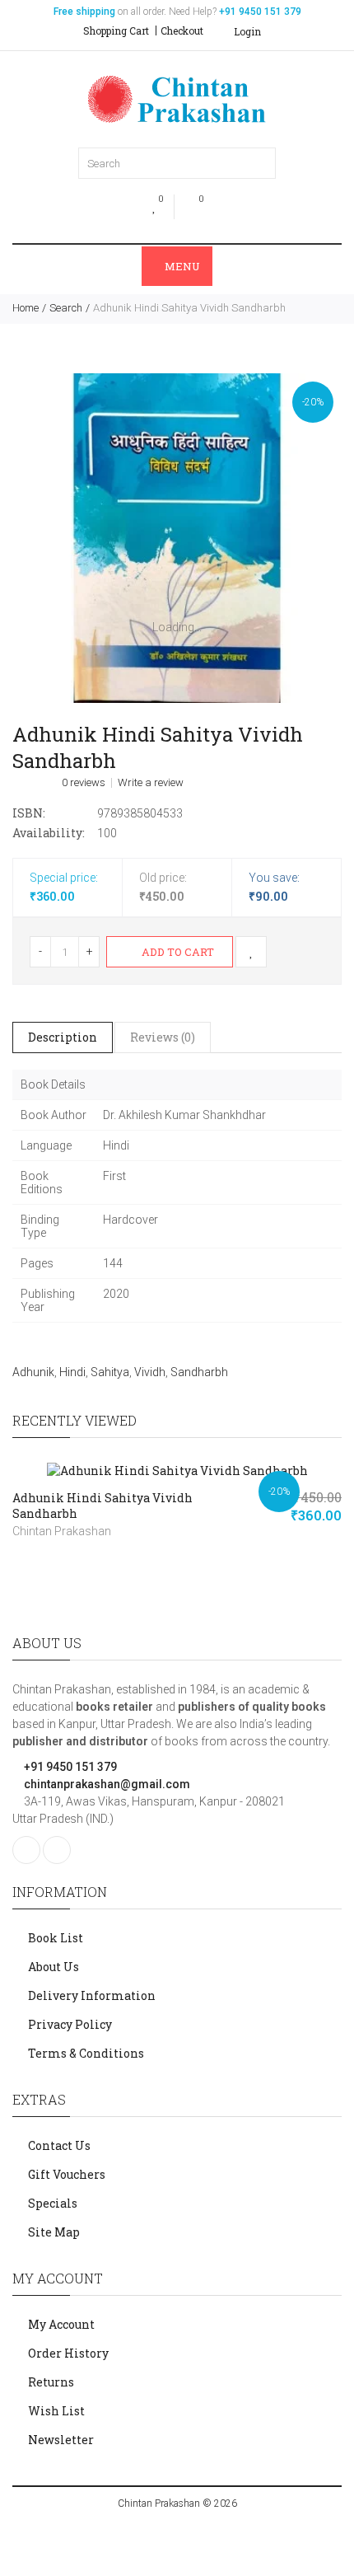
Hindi (72, 1372)
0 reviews (84, 783)
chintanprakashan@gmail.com (106, 1784)
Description (63, 1037)
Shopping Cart (116, 30)
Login (246, 31)
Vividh (150, 1372)
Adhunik (33, 1372)
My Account (61, 2324)
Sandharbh (199, 1372)
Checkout (182, 30)
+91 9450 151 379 (69, 1767)
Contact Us (59, 2145)
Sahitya (110, 1372)
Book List (56, 1938)
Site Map (54, 2232)
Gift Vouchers (67, 2174)
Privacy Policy (70, 2024)
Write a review (151, 783)
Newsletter (61, 2440)
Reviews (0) (163, 1037)
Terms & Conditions (86, 2053)
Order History (68, 2353)
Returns (51, 2382)
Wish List (56, 2411)
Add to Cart (177, 952)
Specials (53, 2203)
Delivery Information (92, 1995)
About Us (54, 1967)
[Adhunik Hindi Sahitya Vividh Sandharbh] (177, 538)
